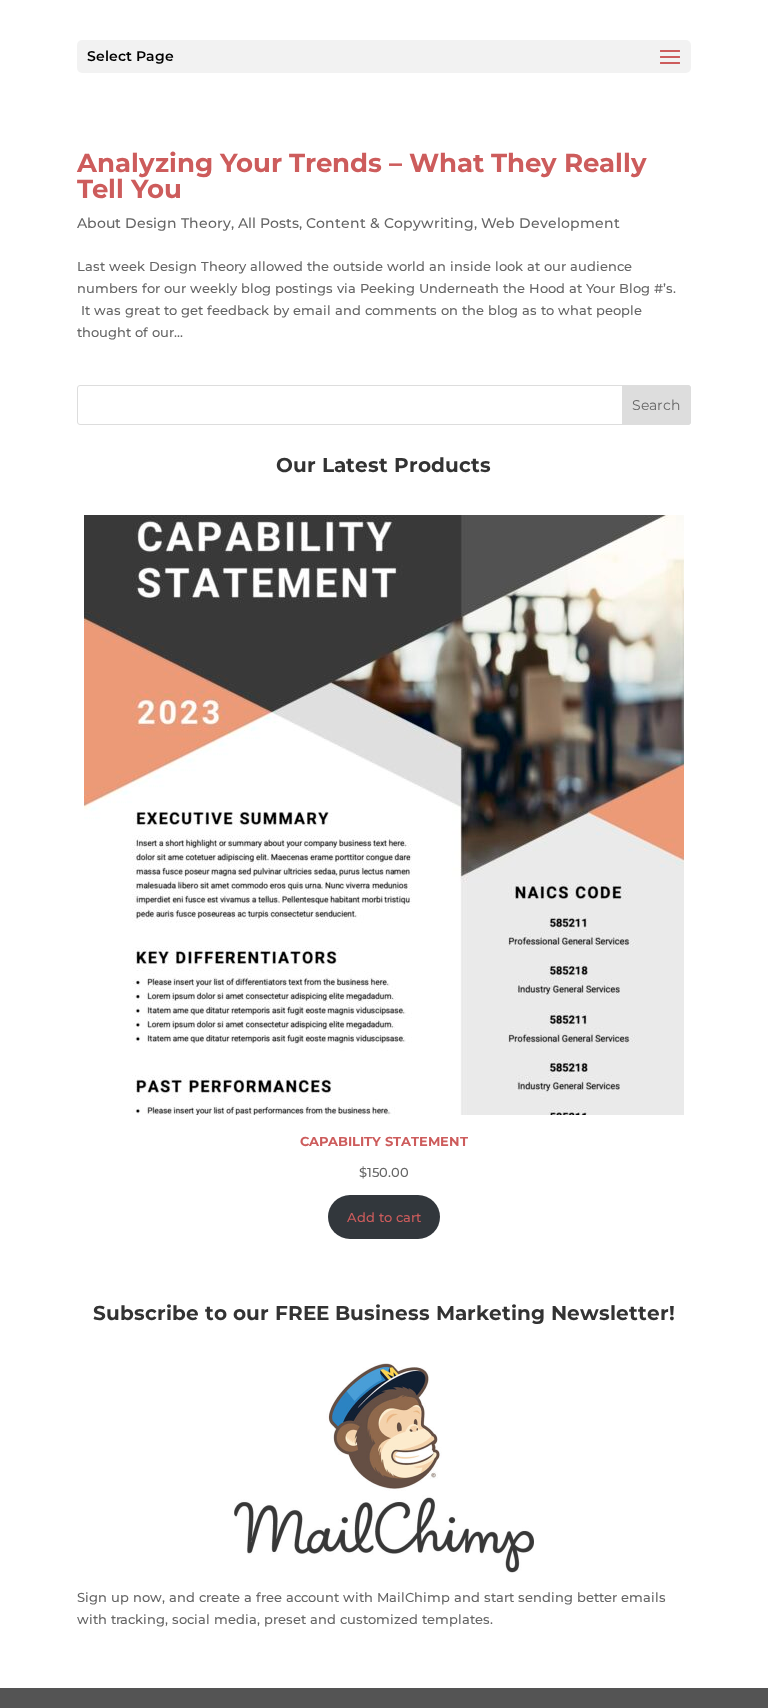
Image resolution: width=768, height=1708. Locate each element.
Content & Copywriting (390, 223)
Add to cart (384, 1217)
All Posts (268, 223)
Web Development (550, 223)
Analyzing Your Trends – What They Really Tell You (362, 176)
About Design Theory (154, 223)
